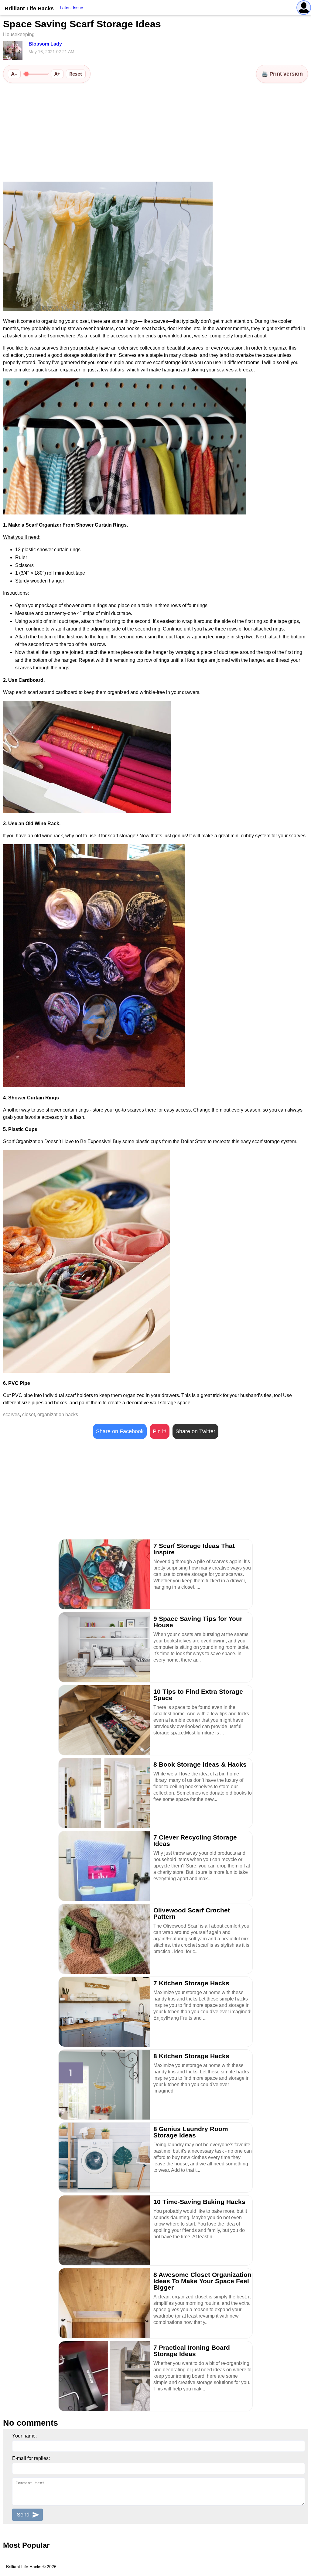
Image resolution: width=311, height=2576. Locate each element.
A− (14, 74)
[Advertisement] (155, 133)
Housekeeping (19, 34)
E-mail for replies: (31, 2458)
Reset (76, 74)
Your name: (24, 2436)
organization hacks (58, 1414)
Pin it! (160, 1431)
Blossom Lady (45, 44)
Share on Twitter (195, 1431)
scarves (11, 1414)
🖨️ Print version (282, 74)
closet (29, 1414)
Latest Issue (72, 8)
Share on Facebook (120, 1431)
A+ (57, 74)
